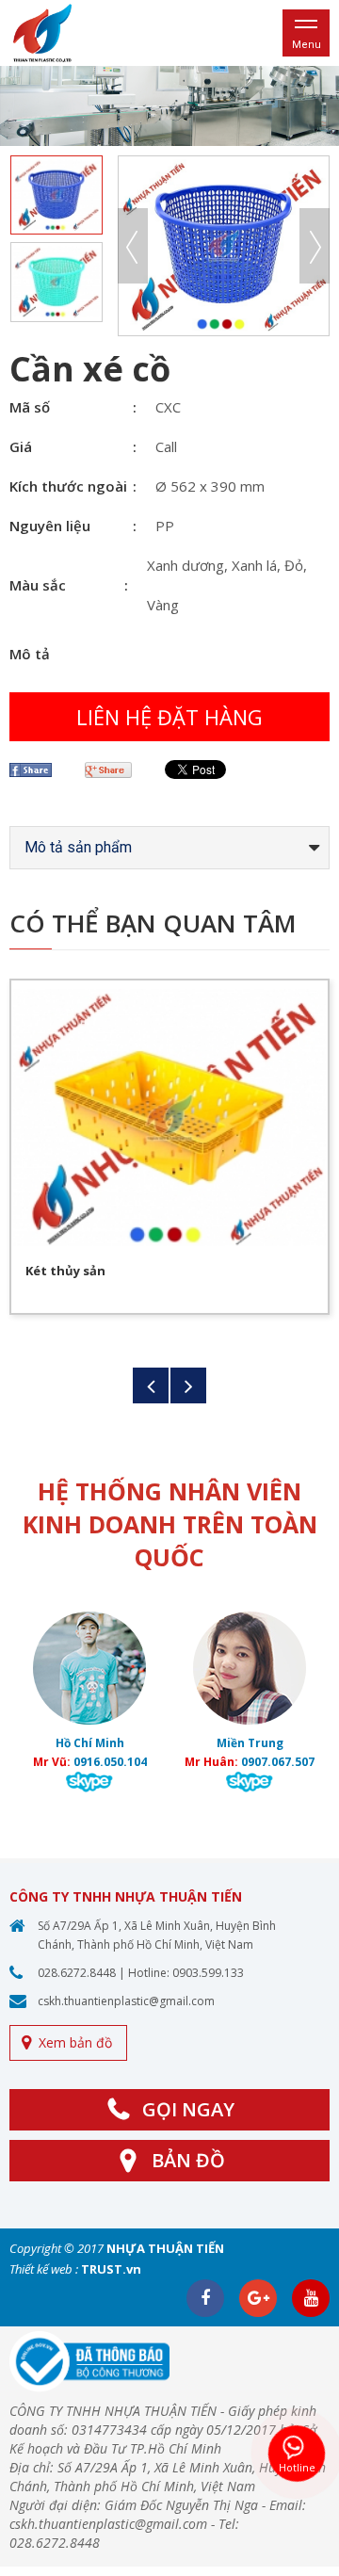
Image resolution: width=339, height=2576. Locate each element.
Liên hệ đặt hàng (169, 717)
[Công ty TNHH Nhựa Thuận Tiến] (42, 32)
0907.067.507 (278, 1762)
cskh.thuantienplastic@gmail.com (126, 2001)
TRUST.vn (111, 2269)
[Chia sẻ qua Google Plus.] (115, 770)
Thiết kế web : (44, 2269)
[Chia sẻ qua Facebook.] (38, 770)
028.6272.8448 (77, 1973)
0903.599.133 (208, 1973)
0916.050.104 (110, 1762)
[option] (169, 106)
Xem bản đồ (75, 2042)
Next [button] (315, 246)
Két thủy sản (65, 1271)
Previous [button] (133, 246)
